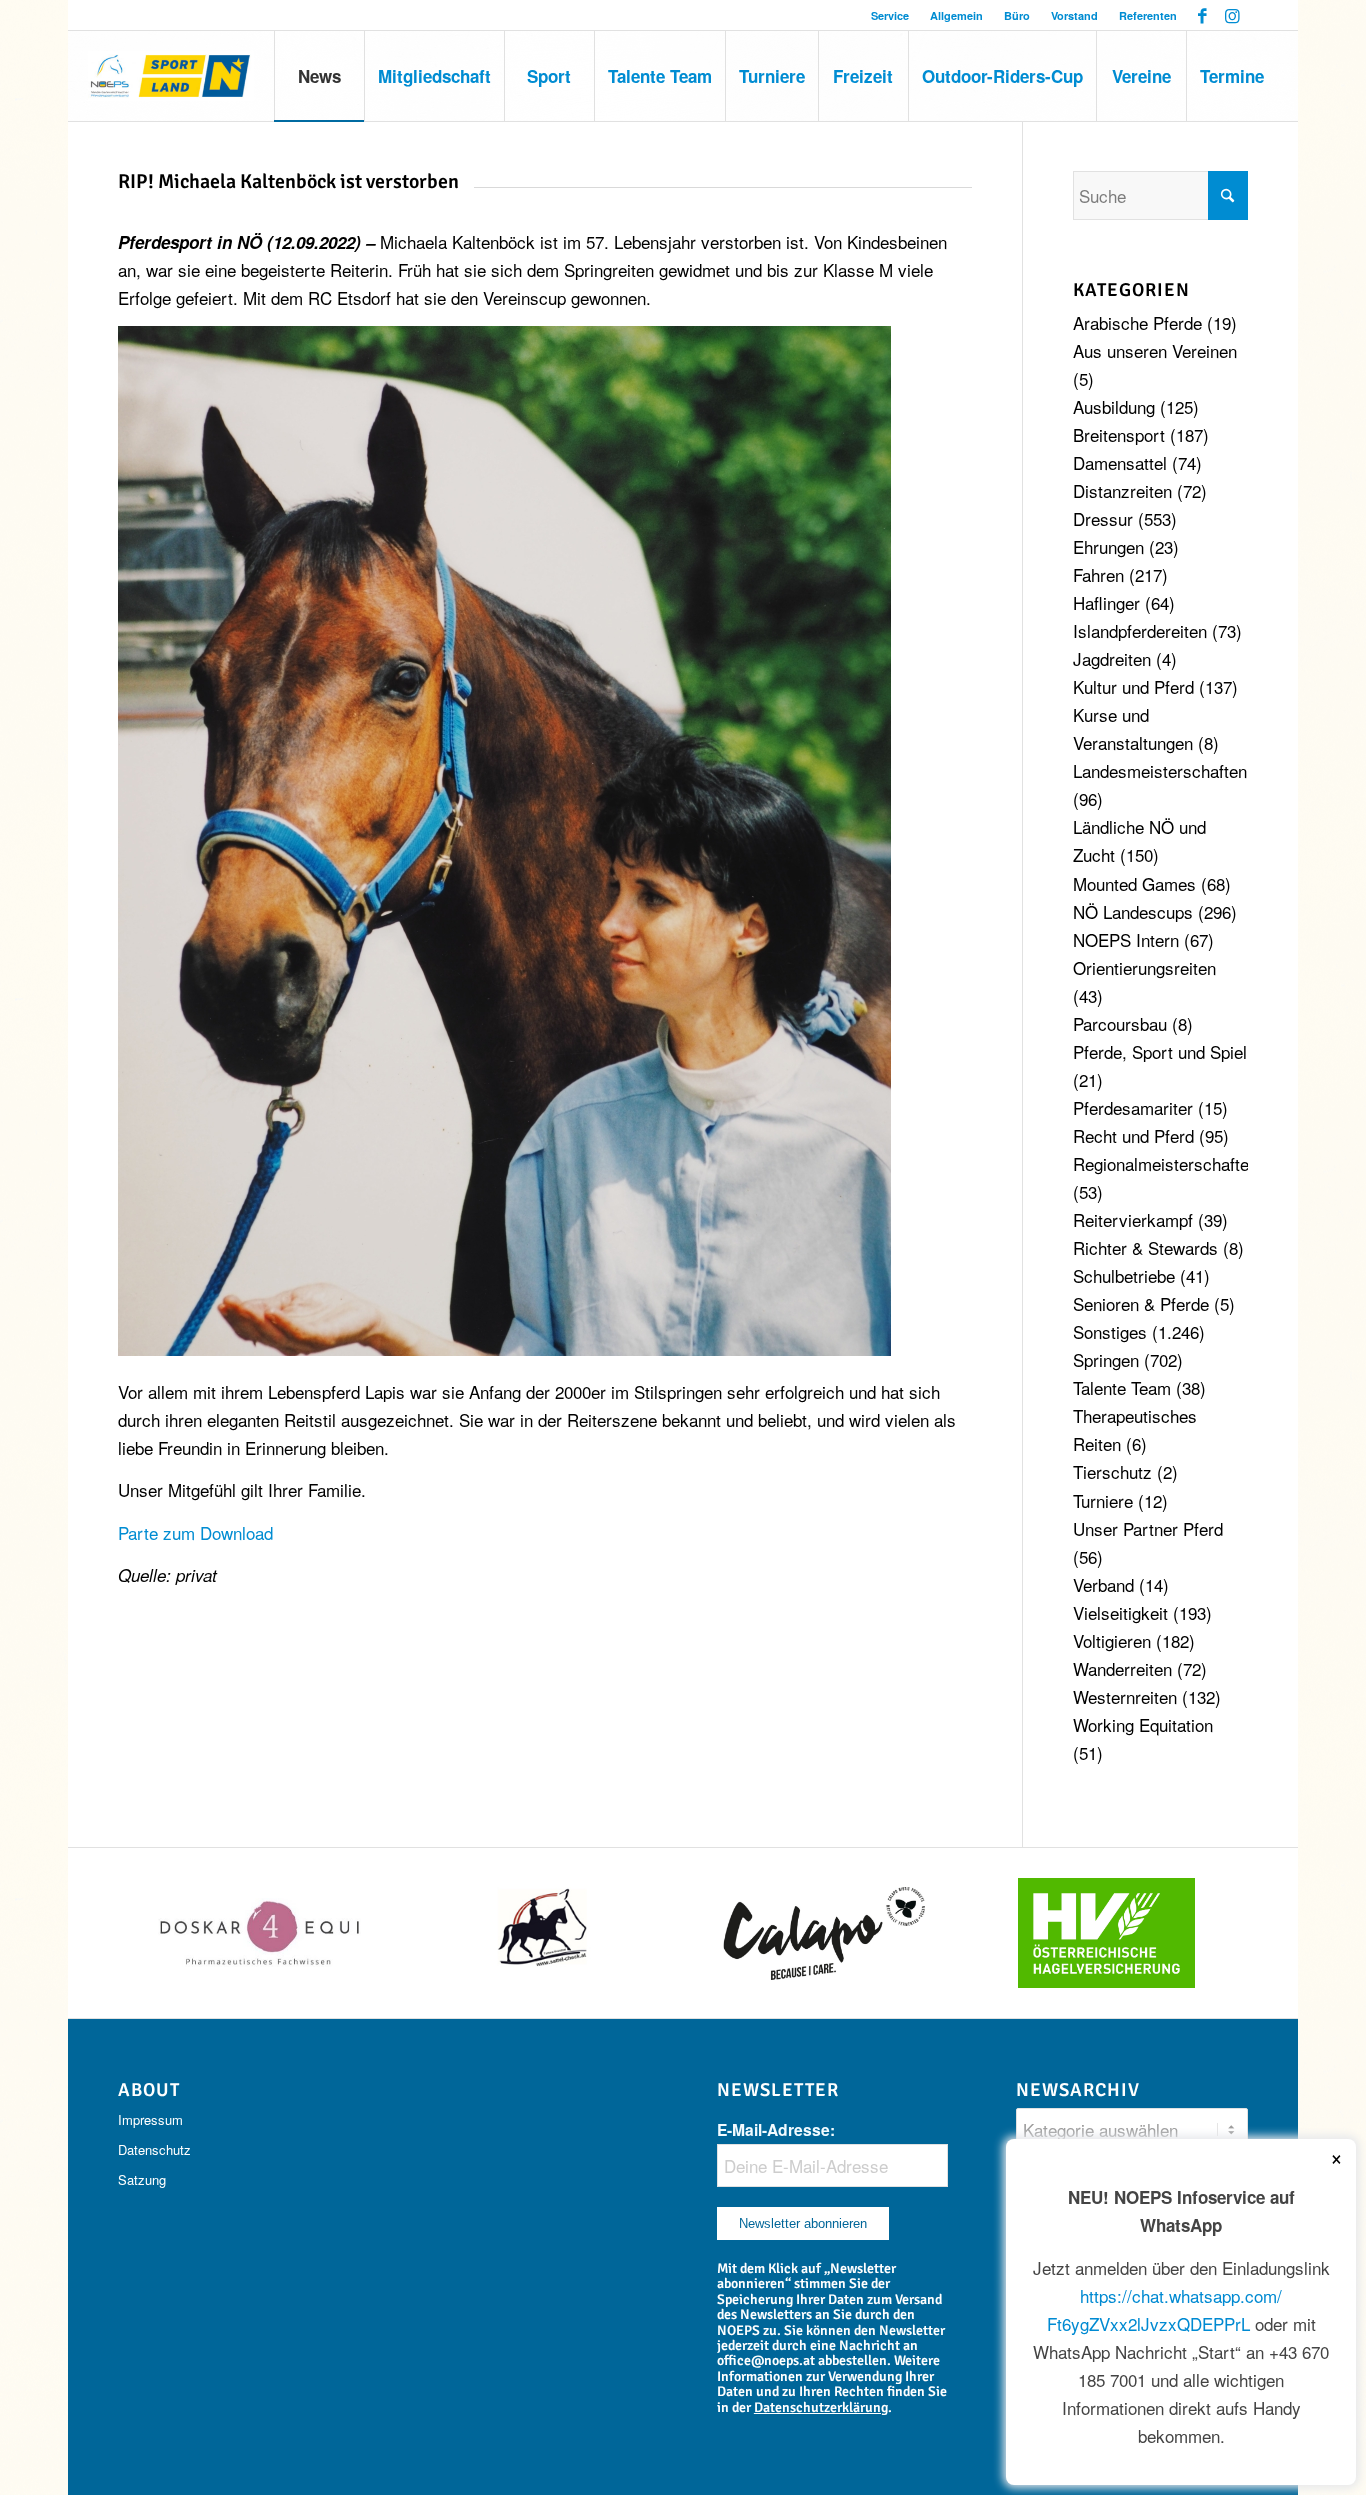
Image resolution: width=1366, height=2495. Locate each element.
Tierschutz (1112, 1471)
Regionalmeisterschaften (1165, 1163)
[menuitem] (890, 15)
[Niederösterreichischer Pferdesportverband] (170, 76)
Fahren (1098, 574)
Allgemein (956, 15)
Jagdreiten (1112, 658)
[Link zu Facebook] (1202, 15)
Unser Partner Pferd (1148, 1528)
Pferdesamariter (1133, 1107)
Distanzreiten (1122, 490)
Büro (1017, 15)
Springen (1106, 1359)
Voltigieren (1112, 1640)
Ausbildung (1114, 406)
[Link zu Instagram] (1233, 15)
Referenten (1148, 15)
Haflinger (1106, 602)
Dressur (1103, 518)
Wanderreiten (1122, 1668)
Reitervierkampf (1133, 1219)
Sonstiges (1110, 1331)
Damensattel (1120, 462)
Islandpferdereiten (1140, 630)
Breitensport (1119, 434)
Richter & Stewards (1145, 1247)
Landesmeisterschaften (1160, 770)
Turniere (1103, 1500)
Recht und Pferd (1133, 1135)
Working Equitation (1143, 1724)
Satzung (142, 2179)
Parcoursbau (1120, 1023)
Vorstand (1074, 15)
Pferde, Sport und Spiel (1160, 1051)
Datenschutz (154, 2149)
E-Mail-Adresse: (776, 2129)
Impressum (150, 2119)
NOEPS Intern (1126, 939)
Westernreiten (1125, 1696)
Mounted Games (1134, 883)
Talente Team (1122, 1387)
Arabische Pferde (1137, 322)
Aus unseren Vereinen (1155, 350)
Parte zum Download (195, 1532)
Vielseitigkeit (1120, 1612)
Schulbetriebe (1124, 1275)
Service (890, 15)
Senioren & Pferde (1141, 1303)
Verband (1103, 1584)
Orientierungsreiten (1144, 967)
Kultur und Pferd (1133, 686)
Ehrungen (1108, 546)
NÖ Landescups (1133, 911)
